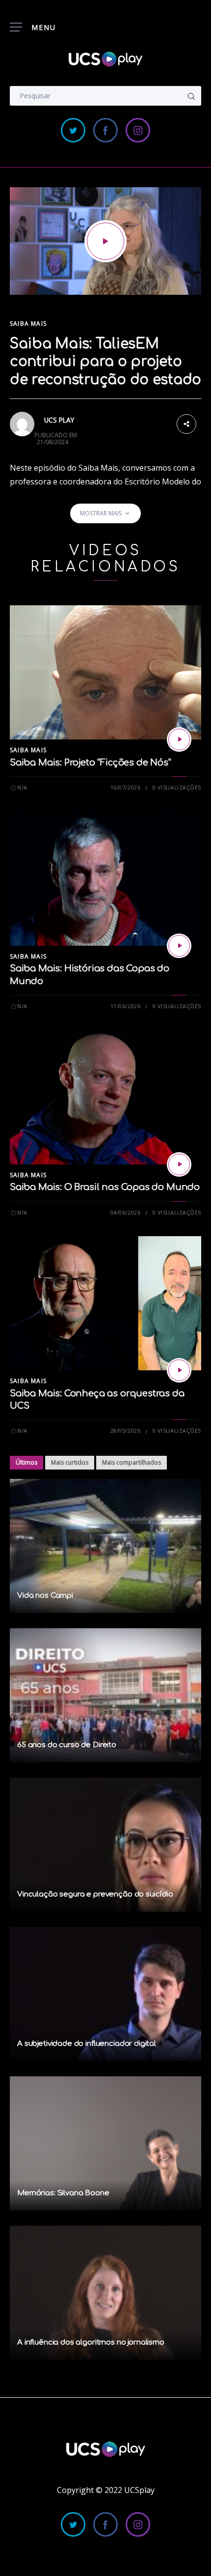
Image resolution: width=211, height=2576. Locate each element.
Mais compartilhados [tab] (132, 1462)
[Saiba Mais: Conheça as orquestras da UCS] (179, 1370)
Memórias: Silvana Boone (63, 2193)
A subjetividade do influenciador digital (87, 2044)
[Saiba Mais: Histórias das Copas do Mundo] (179, 946)
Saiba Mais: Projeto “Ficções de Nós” (91, 763)
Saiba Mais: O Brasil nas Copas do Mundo (105, 1187)
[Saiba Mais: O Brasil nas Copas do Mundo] (179, 1164)
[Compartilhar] (186, 423)
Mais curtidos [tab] (70, 1462)
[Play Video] (105, 241)
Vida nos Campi (45, 1596)
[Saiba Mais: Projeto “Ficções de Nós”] (179, 739)
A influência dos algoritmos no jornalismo (91, 2342)
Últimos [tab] (26, 1462)
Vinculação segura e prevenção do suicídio (95, 1894)
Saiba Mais (28, 324)
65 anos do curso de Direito (67, 1745)
